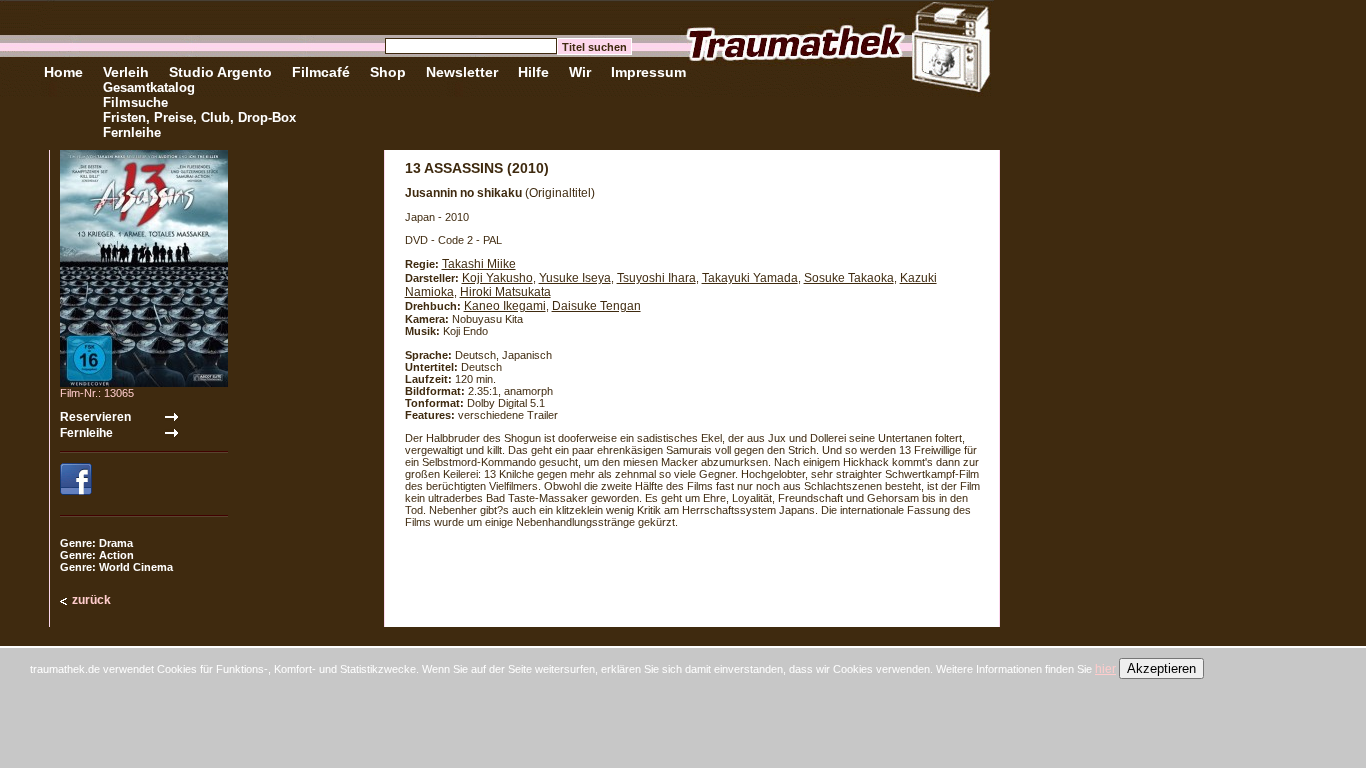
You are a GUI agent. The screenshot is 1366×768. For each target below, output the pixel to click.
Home (63, 72)
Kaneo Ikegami (505, 306)
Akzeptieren (1161, 668)
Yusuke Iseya (575, 278)
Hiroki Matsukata (505, 292)
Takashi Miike (479, 264)
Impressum (648, 72)
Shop (388, 72)
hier (1105, 669)
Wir (580, 72)
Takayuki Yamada (750, 278)
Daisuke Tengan (596, 306)
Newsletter (462, 72)
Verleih (126, 72)
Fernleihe (132, 132)
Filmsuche (135, 102)
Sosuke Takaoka (849, 278)
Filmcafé (321, 72)
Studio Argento (220, 72)
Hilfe (533, 72)
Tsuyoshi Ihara (656, 278)
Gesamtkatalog (149, 87)
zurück (91, 600)
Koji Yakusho (497, 278)
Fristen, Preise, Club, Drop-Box (199, 117)
